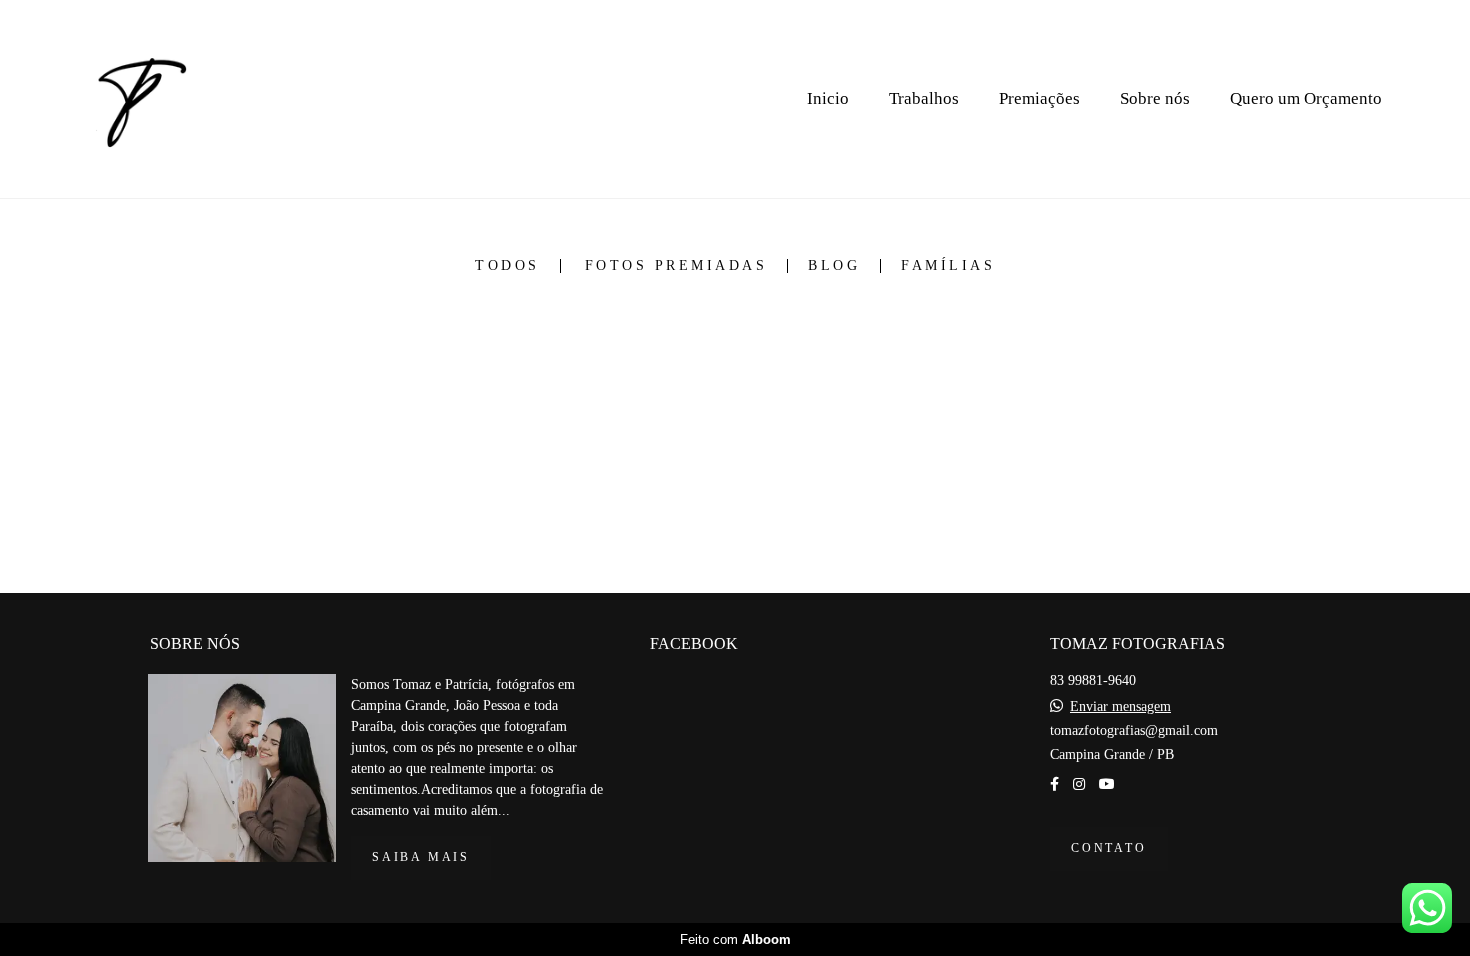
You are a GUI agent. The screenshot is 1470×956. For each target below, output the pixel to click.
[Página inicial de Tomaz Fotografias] (137, 99)
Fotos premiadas (676, 266)
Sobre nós (1155, 98)
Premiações (1039, 98)
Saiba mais (421, 857)
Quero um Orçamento (1306, 98)
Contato (1109, 848)
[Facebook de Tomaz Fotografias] (1054, 784)
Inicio (828, 98)
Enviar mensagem (1120, 707)
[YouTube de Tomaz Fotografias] (1107, 784)
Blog (834, 266)
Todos (507, 266)
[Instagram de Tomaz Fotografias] (1079, 784)
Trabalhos (924, 98)
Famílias (948, 266)
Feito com (735, 939)
